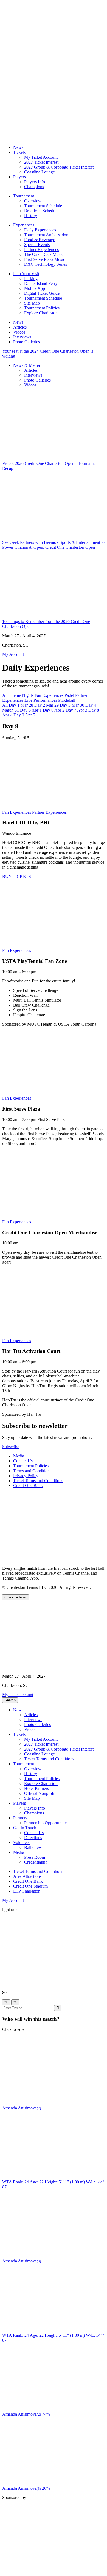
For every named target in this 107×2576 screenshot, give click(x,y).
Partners (20, 1818)
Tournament (24, 196)
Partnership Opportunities (46, 1823)
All (5, 695)
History (31, 216)
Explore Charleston (41, 313)
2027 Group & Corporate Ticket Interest (59, 167)
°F (6, 2002)
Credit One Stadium (30, 1886)
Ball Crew (33, 1847)
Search (10, 1700)
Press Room (35, 1857)
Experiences (24, 225)
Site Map (32, 303)
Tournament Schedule (43, 206)
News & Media (26, 365)
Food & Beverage (40, 240)
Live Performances (41, 700)
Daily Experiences (40, 230)
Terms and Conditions (32, 1471)
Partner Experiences (41, 250)
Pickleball (67, 700)
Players (19, 177)
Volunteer (22, 1842)
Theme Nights (22, 695)
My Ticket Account (41, 157)
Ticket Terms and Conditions (38, 1481)
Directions (33, 1838)
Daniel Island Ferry (41, 283)
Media (19, 1456)
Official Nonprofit (40, 1793)
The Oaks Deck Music (44, 254)
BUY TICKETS (17, 876)
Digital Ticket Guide (42, 293)
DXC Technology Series (46, 264)
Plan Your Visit (26, 274)
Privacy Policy (26, 1476)
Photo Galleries (26, 342)
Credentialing (36, 1862)
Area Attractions (27, 1876)
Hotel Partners (36, 1788)
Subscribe (11, 1447)
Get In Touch (25, 1828)
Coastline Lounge (40, 172)
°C (15, 2002)
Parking (31, 278)
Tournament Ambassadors (47, 235)
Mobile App (35, 288)
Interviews (22, 337)
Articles (20, 327)
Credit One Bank (28, 1485)
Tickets (19, 152)
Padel (70, 695)
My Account (13, 1900)
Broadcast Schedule (41, 211)
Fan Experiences (50, 695)
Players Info (35, 182)
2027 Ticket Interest (41, 162)
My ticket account (18, 1695)
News (18, 147)
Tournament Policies (42, 308)
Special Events (37, 245)
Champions (34, 187)
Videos (19, 332)
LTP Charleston (27, 1891)
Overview (33, 201)
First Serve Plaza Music (45, 259)
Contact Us (23, 1461)
